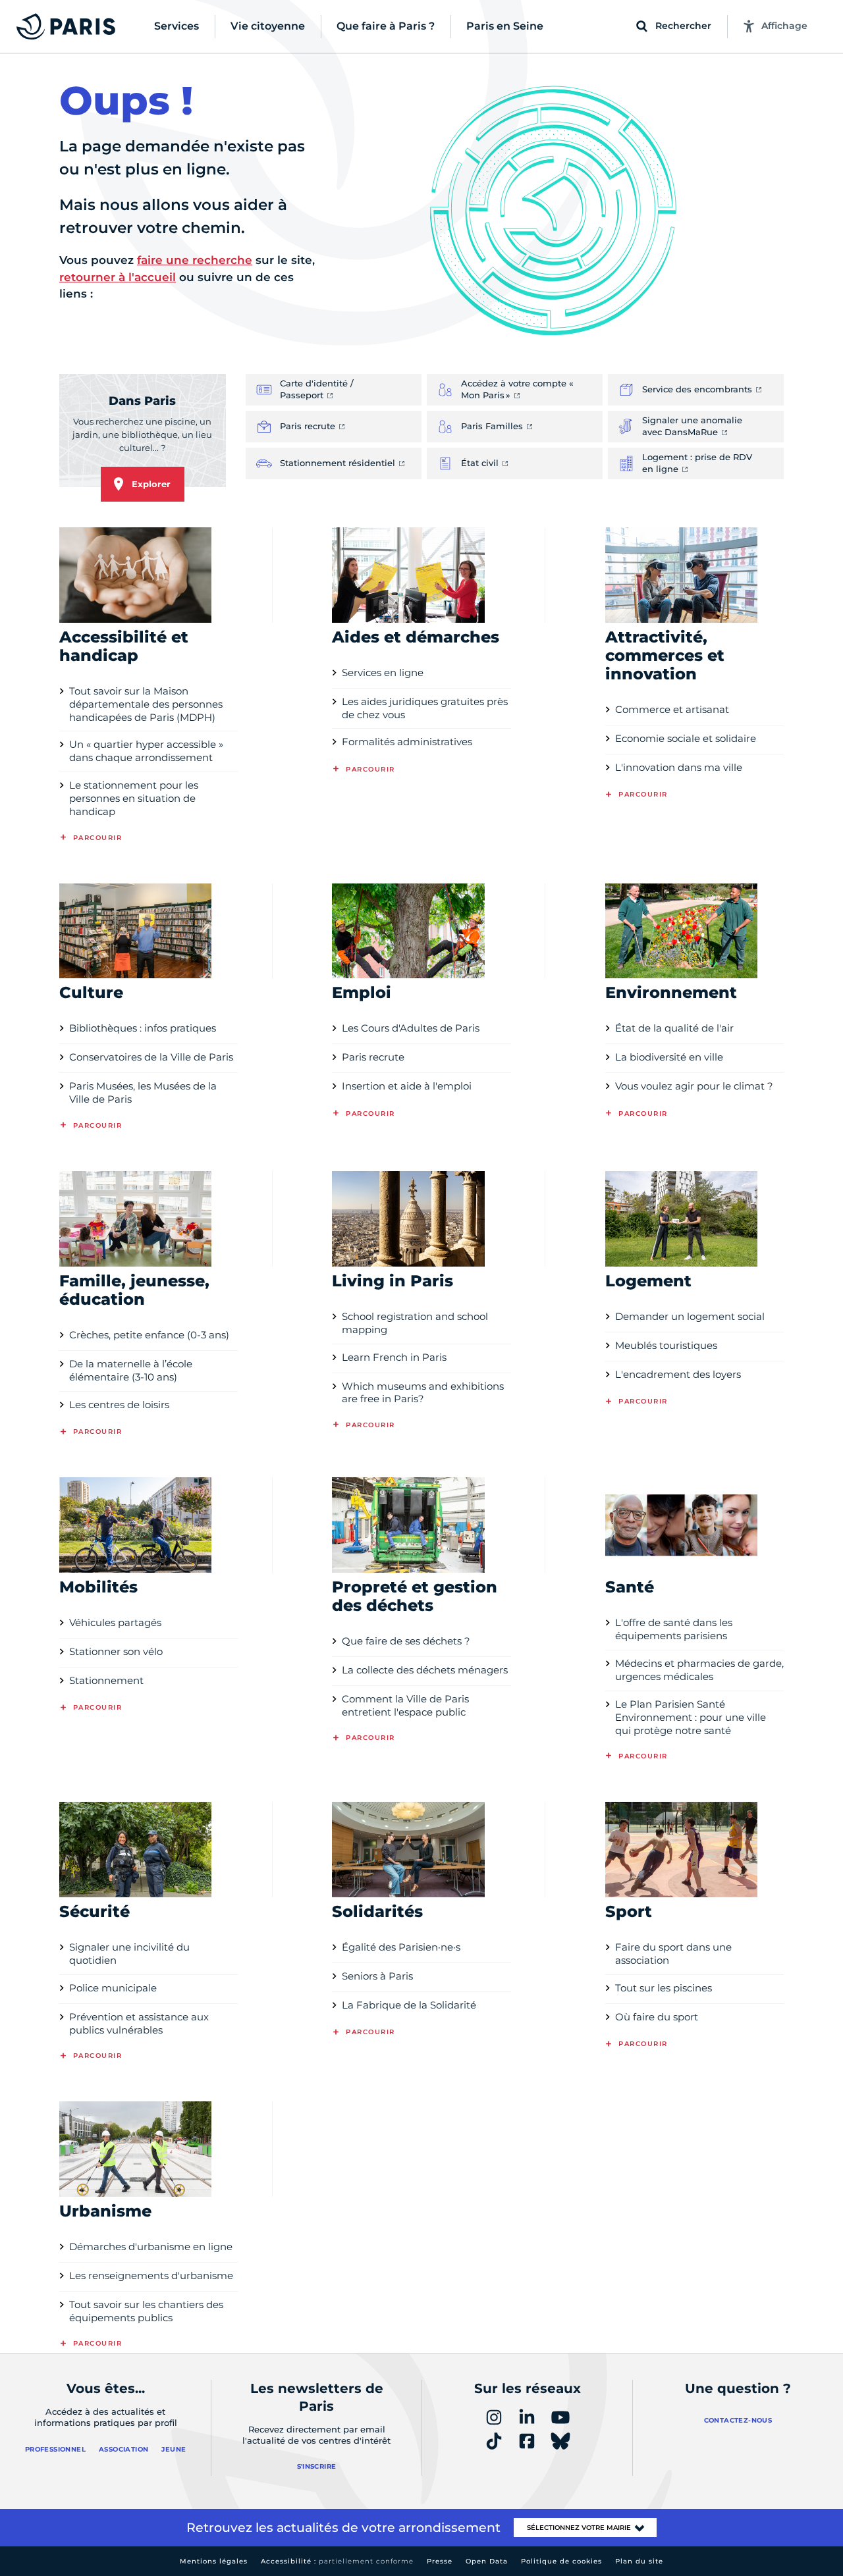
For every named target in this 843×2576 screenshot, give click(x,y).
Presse (440, 2561)
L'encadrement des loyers (678, 1374)
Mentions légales (214, 2561)
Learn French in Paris (394, 1357)
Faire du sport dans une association (673, 1954)
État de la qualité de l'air (674, 1028)
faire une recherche (195, 260)
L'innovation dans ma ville (679, 767)
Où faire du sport (657, 2017)
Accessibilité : (337, 2561)
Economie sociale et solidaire (686, 738)
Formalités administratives (407, 742)
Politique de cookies (561, 2561)
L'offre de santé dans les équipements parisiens (674, 1629)
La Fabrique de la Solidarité (409, 2005)
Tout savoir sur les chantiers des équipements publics (146, 2311)
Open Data (487, 2561)
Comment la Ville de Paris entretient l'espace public (405, 1705)
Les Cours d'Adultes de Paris (411, 1028)
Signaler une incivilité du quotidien (129, 1954)
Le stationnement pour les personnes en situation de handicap (134, 798)
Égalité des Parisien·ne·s (401, 1947)
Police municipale (113, 1988)
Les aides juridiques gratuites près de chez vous (425, 708)
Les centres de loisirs (119, 1405)
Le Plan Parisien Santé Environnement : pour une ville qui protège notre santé (691, 1717)
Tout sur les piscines (664, 1988)
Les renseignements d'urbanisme (151, 2275)
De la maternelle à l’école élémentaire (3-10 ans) (131, 1370)
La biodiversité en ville (669, 1057)
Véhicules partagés (115, 1622)
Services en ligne (383, 672)
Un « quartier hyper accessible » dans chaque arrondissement (146, 751)
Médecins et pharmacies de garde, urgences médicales (699, 1670)
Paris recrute (373, 1057)
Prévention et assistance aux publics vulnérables (139, 2023)
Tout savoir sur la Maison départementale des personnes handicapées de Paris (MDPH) (146, 704)
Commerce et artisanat (672, 709)
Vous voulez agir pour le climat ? (694, 1086)
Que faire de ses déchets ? (406, 1641)
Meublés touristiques (666, 1345)
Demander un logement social (690, 1316)
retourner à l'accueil (118, 277)
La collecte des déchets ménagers (425, 1670)
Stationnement (106, 1680)
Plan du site (639, 2561)
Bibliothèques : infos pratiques (143, 1028)
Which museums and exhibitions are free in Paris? (423, 1393)
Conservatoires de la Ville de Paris (151, 1057)
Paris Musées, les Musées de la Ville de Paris (143, 1092)
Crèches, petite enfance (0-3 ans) (149, 1335)
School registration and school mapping (415, 1323)
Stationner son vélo (116, 1651)
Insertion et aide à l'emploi (407, 1086)
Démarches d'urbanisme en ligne (151, 2247)
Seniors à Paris (377, 1976)
